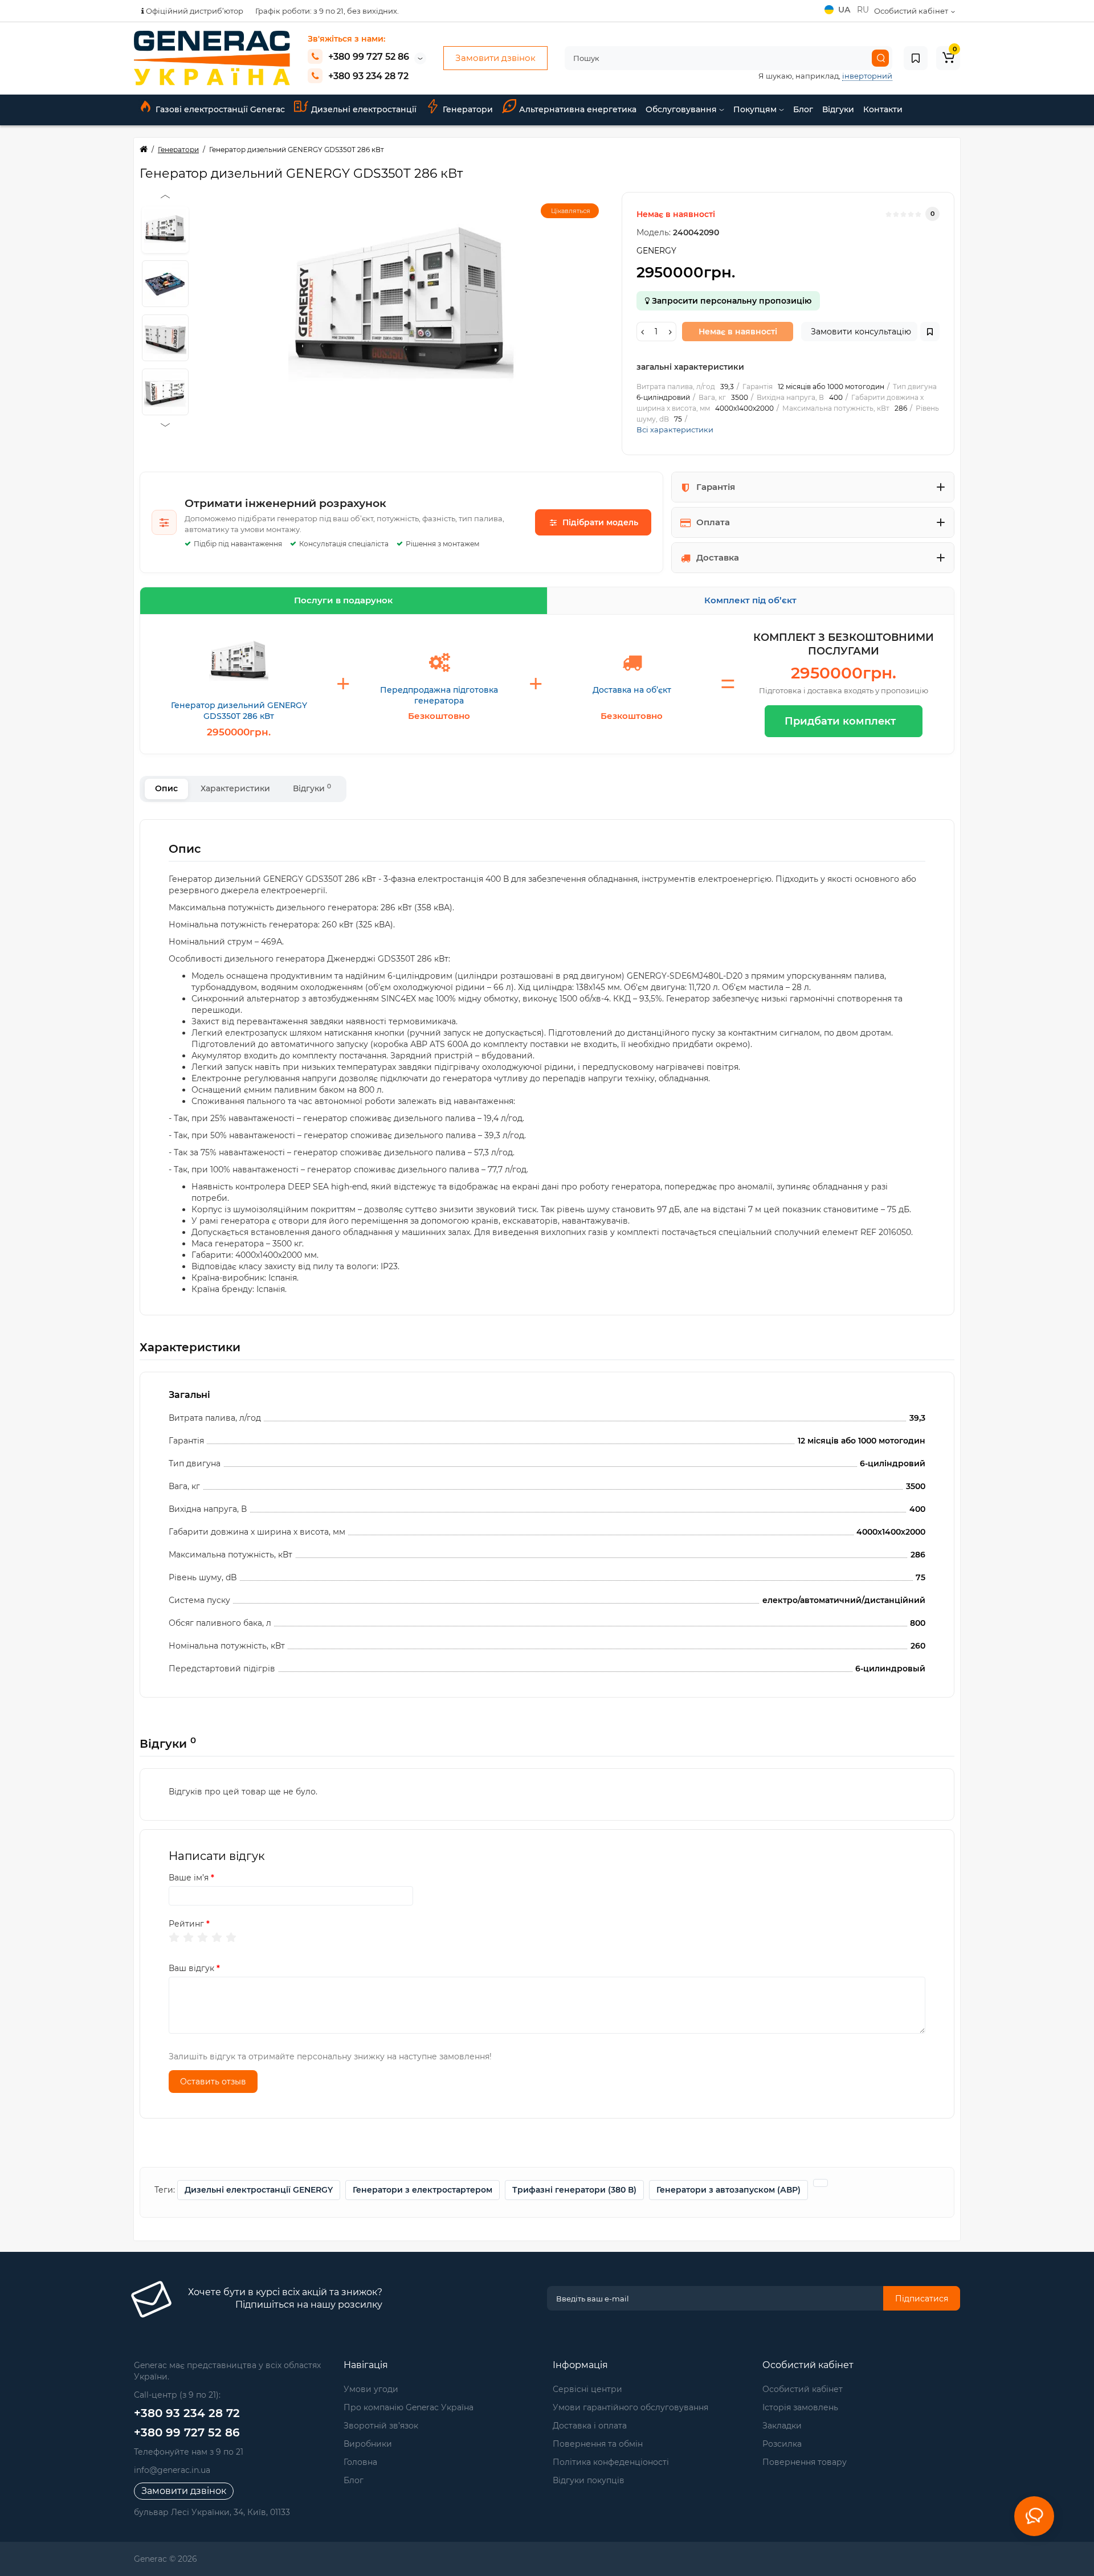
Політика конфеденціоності (611, 2462)
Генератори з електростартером (423, 2190)
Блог (803, 109)
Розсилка (782, 2444)
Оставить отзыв (213, 2082)
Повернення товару (805, 2462)
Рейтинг (186, 1924)
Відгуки (838, 109)
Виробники (368, 2444)
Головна (360, 2462)
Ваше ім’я (189, 1878)
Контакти (883, 109)
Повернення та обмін (598, 2444)
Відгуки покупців (589, 2480)
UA (845, 10)
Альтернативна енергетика (578, 109)
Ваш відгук (191, 1968)
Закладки (782, 2426)
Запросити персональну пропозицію (730, 301)
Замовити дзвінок (495, 58)
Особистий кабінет (803, 2389)
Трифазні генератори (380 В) (574, 2190)
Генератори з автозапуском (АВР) (728, 2190)
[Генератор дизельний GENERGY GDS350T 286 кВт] (402, 306)
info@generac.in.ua (172, 2470)
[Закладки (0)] (916, 58)
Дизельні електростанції (364, 109)
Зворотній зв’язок (381, 2426)
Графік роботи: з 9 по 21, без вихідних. (327, 11)
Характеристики (235, 788)
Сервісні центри (587, 2389)
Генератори (468, 109)
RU (863, 10)
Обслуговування (682, 109)
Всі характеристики (675, 430)
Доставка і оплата (590, 2426)
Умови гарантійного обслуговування (630, 2407)
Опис (166, 788)
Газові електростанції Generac (220, 109)
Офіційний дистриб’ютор (194, 11)
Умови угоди (371, 2389)
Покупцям (756, 109)
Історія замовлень (800, 2407)
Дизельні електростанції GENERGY (259, 2190)
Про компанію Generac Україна (409, 2407)
